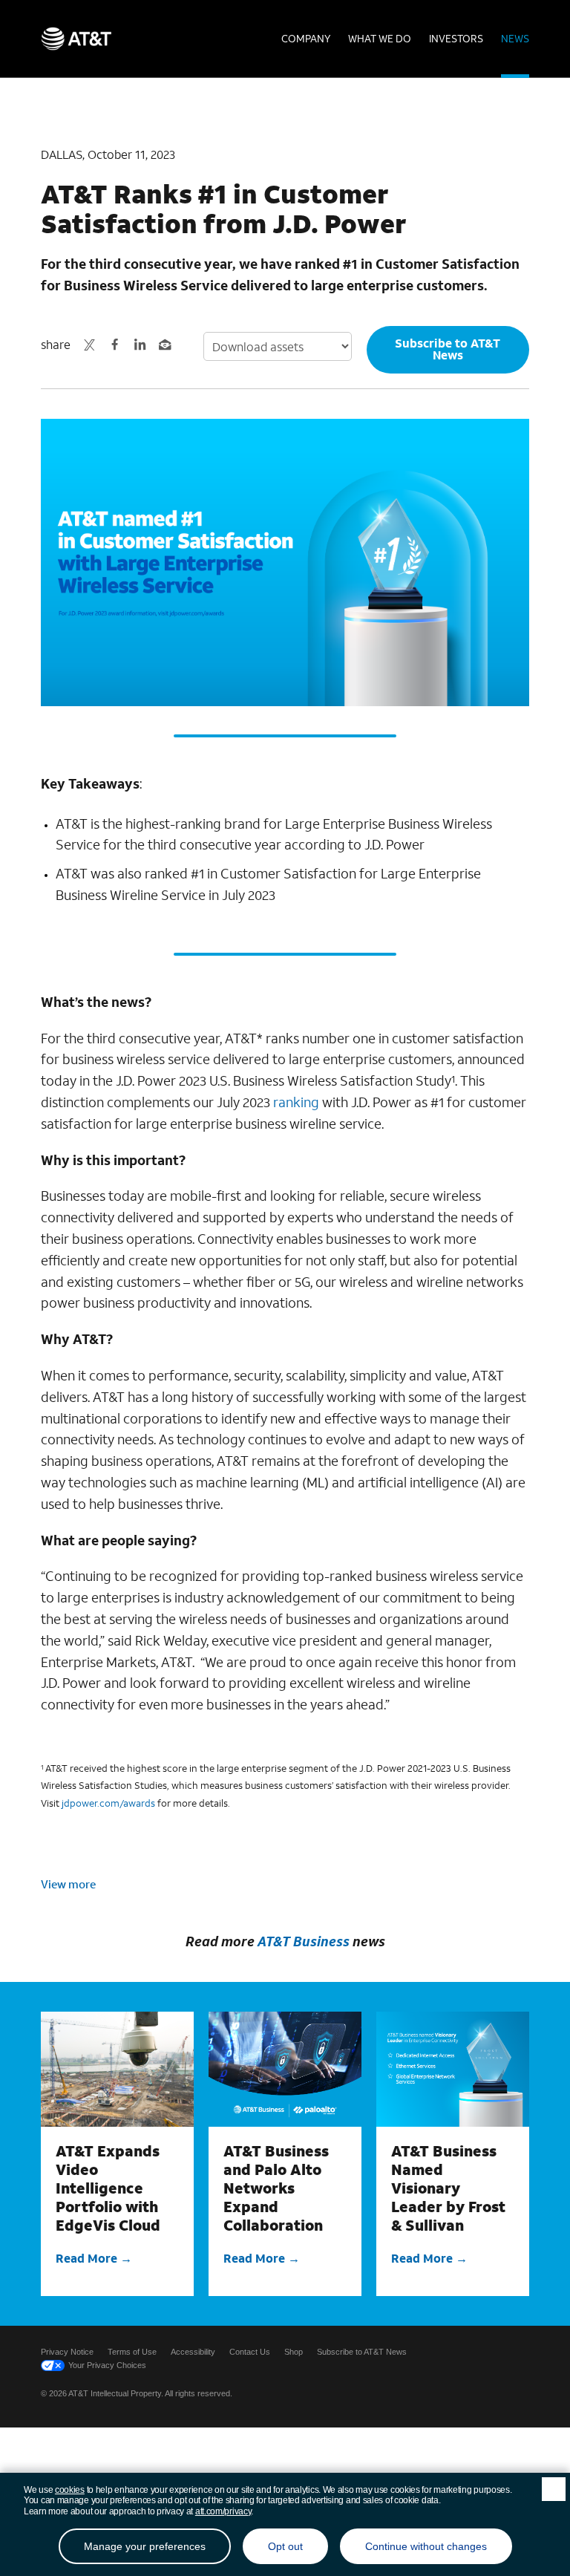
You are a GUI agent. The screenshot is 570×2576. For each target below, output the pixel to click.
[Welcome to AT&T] (76, 39)
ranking (296, 1102)
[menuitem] (306, 39)
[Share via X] (89, 345)
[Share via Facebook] (114, 345)
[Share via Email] (165, 345)
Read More (86, 2258)
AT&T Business (304, 1941)
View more (68, 1884)
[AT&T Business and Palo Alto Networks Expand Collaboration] (285, 2069)
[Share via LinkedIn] (140, 345)
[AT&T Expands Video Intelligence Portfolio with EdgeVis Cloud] (117, 2069)
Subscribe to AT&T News (448, 349)
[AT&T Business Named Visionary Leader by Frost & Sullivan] (453, 2069)
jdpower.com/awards (108, 1803)
